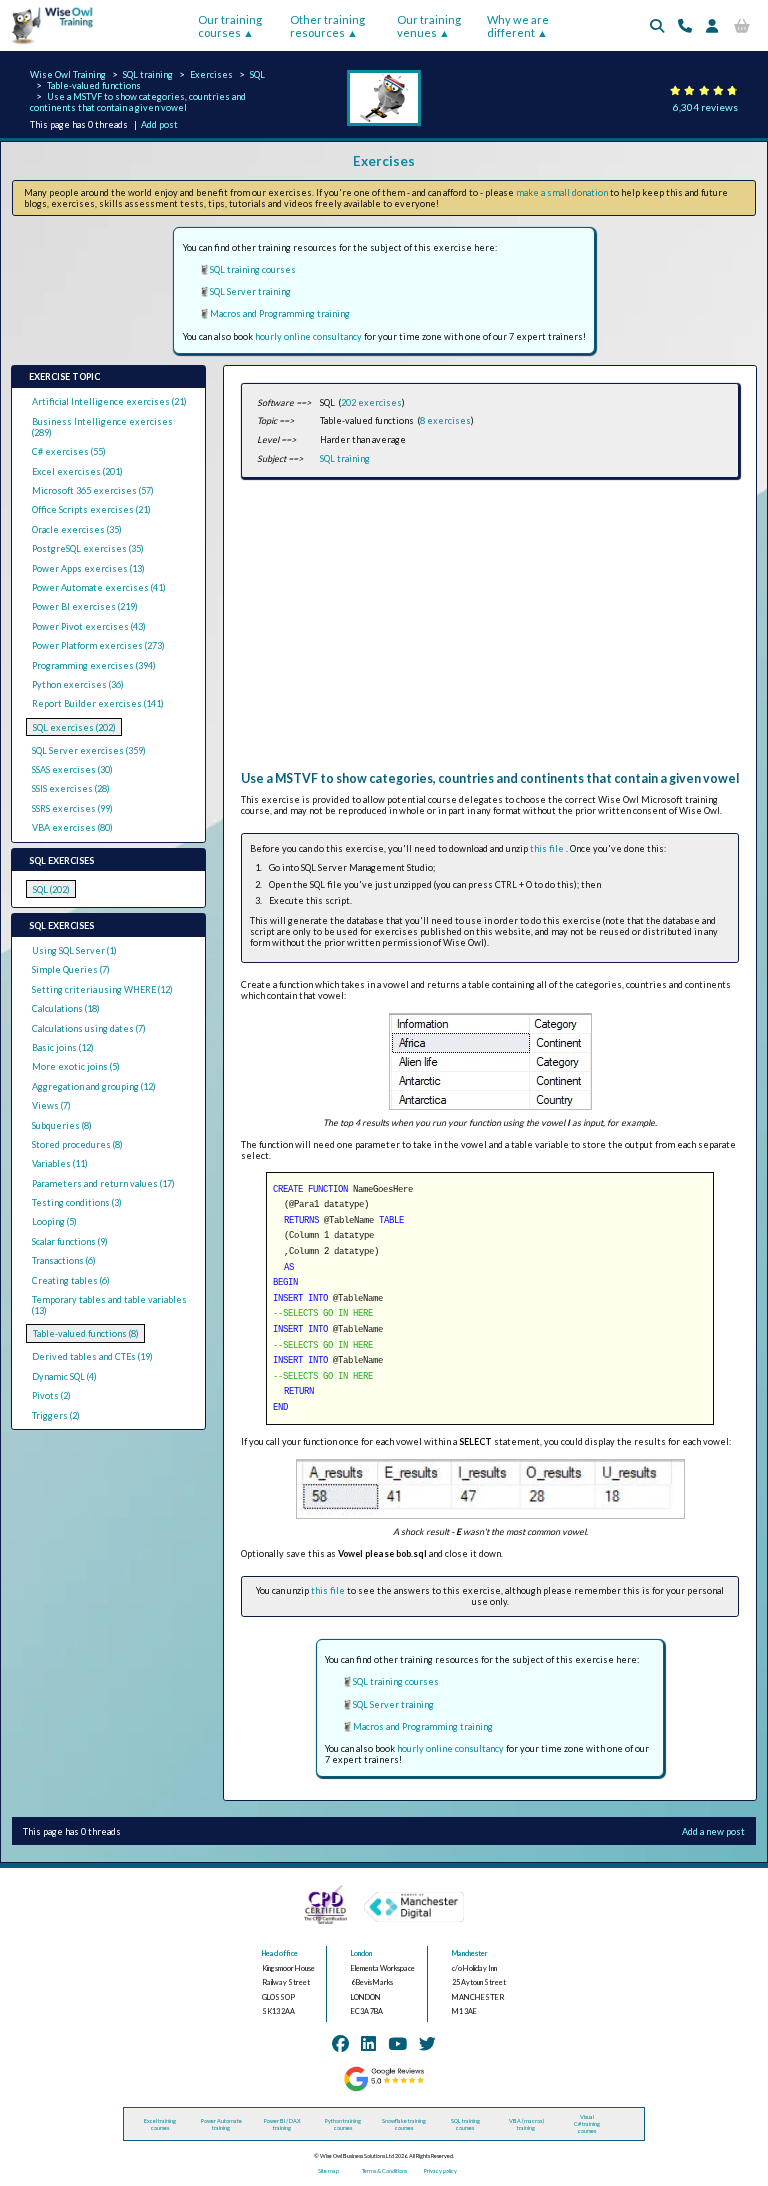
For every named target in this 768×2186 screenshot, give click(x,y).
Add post (159, 124)
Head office (280, 1953)
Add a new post (713, 1831)
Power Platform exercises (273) (98, 645)
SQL (257, 74)
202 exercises (371, 402)
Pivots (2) (51, 1395)
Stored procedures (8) (77, 1144)
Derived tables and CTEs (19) (92, 1356)
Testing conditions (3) (77, 1202)
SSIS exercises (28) (71, 788)
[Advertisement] (490, 631)
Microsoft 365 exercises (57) (93, 490)
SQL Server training (250, 291)
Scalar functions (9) (70, 1241)
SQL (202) (51, 889)
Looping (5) (54, 1221)
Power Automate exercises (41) (99, 587)
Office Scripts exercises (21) (91, 509)
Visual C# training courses (587, 2123)
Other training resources (327, 26)
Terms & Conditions (384, 2170)
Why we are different (518, 26)
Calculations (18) (66, 1008)
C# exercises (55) (69, 451)
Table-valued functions (94, 85)
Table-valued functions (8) (86, 1333)
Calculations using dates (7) (89, 1028)
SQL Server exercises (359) (89, 750)
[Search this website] (657, 25)
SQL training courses (253, 269)
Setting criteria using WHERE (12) (102, 989)
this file (548, 848)
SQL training (148, 74)
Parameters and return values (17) (103, 1183)
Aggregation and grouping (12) (94, 1086)
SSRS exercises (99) (72, 808)
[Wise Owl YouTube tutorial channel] (397, 2043)
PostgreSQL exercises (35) (88, 548)
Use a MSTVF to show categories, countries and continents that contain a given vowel (138, 102)
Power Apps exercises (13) (88, 568)
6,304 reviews (705, 107)
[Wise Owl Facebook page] (340, 2043)
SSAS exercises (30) (72, 769)
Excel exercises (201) (77, 471)
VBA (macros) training (526, 2124)
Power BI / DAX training (282, 2124)
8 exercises (445, 420)
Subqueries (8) (62, 1125)
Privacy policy (440, 2170)
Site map (328, 2170)
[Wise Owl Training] (48, 44)
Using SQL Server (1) (74, 950)
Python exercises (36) (78, 684)
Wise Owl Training (68, 74)
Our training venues (429, 26)
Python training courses (343, 2124)
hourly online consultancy (308, 336)
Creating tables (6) (71, 1280)
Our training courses (230, 26)
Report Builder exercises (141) (98, 703)
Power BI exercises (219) (85, 606)
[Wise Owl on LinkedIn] (368, 2043)
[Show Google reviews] (384, 2089)
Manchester (470, 1953)
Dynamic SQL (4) (64, 1376)
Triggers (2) (56, 1415)
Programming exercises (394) (94, 665)
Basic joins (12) (63, 1047)
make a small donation (562, 192)
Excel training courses (160, 2124)
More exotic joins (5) (76, 1066)
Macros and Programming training (280, 313)
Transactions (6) (64, 1260)
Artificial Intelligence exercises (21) (109, 401)
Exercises (211, 74)
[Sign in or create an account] (712, 25)
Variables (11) (60, 1163)
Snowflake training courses (404, 2124)
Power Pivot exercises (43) (89, 626)
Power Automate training (221, 2124)
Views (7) (51, 1105)
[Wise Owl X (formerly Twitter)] (427, 2043)
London (361, 1953)
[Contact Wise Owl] (685, 25)
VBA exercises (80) (72, 827)
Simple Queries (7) (71, 969)
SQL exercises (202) (74, 727)
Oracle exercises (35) (77, 529)
